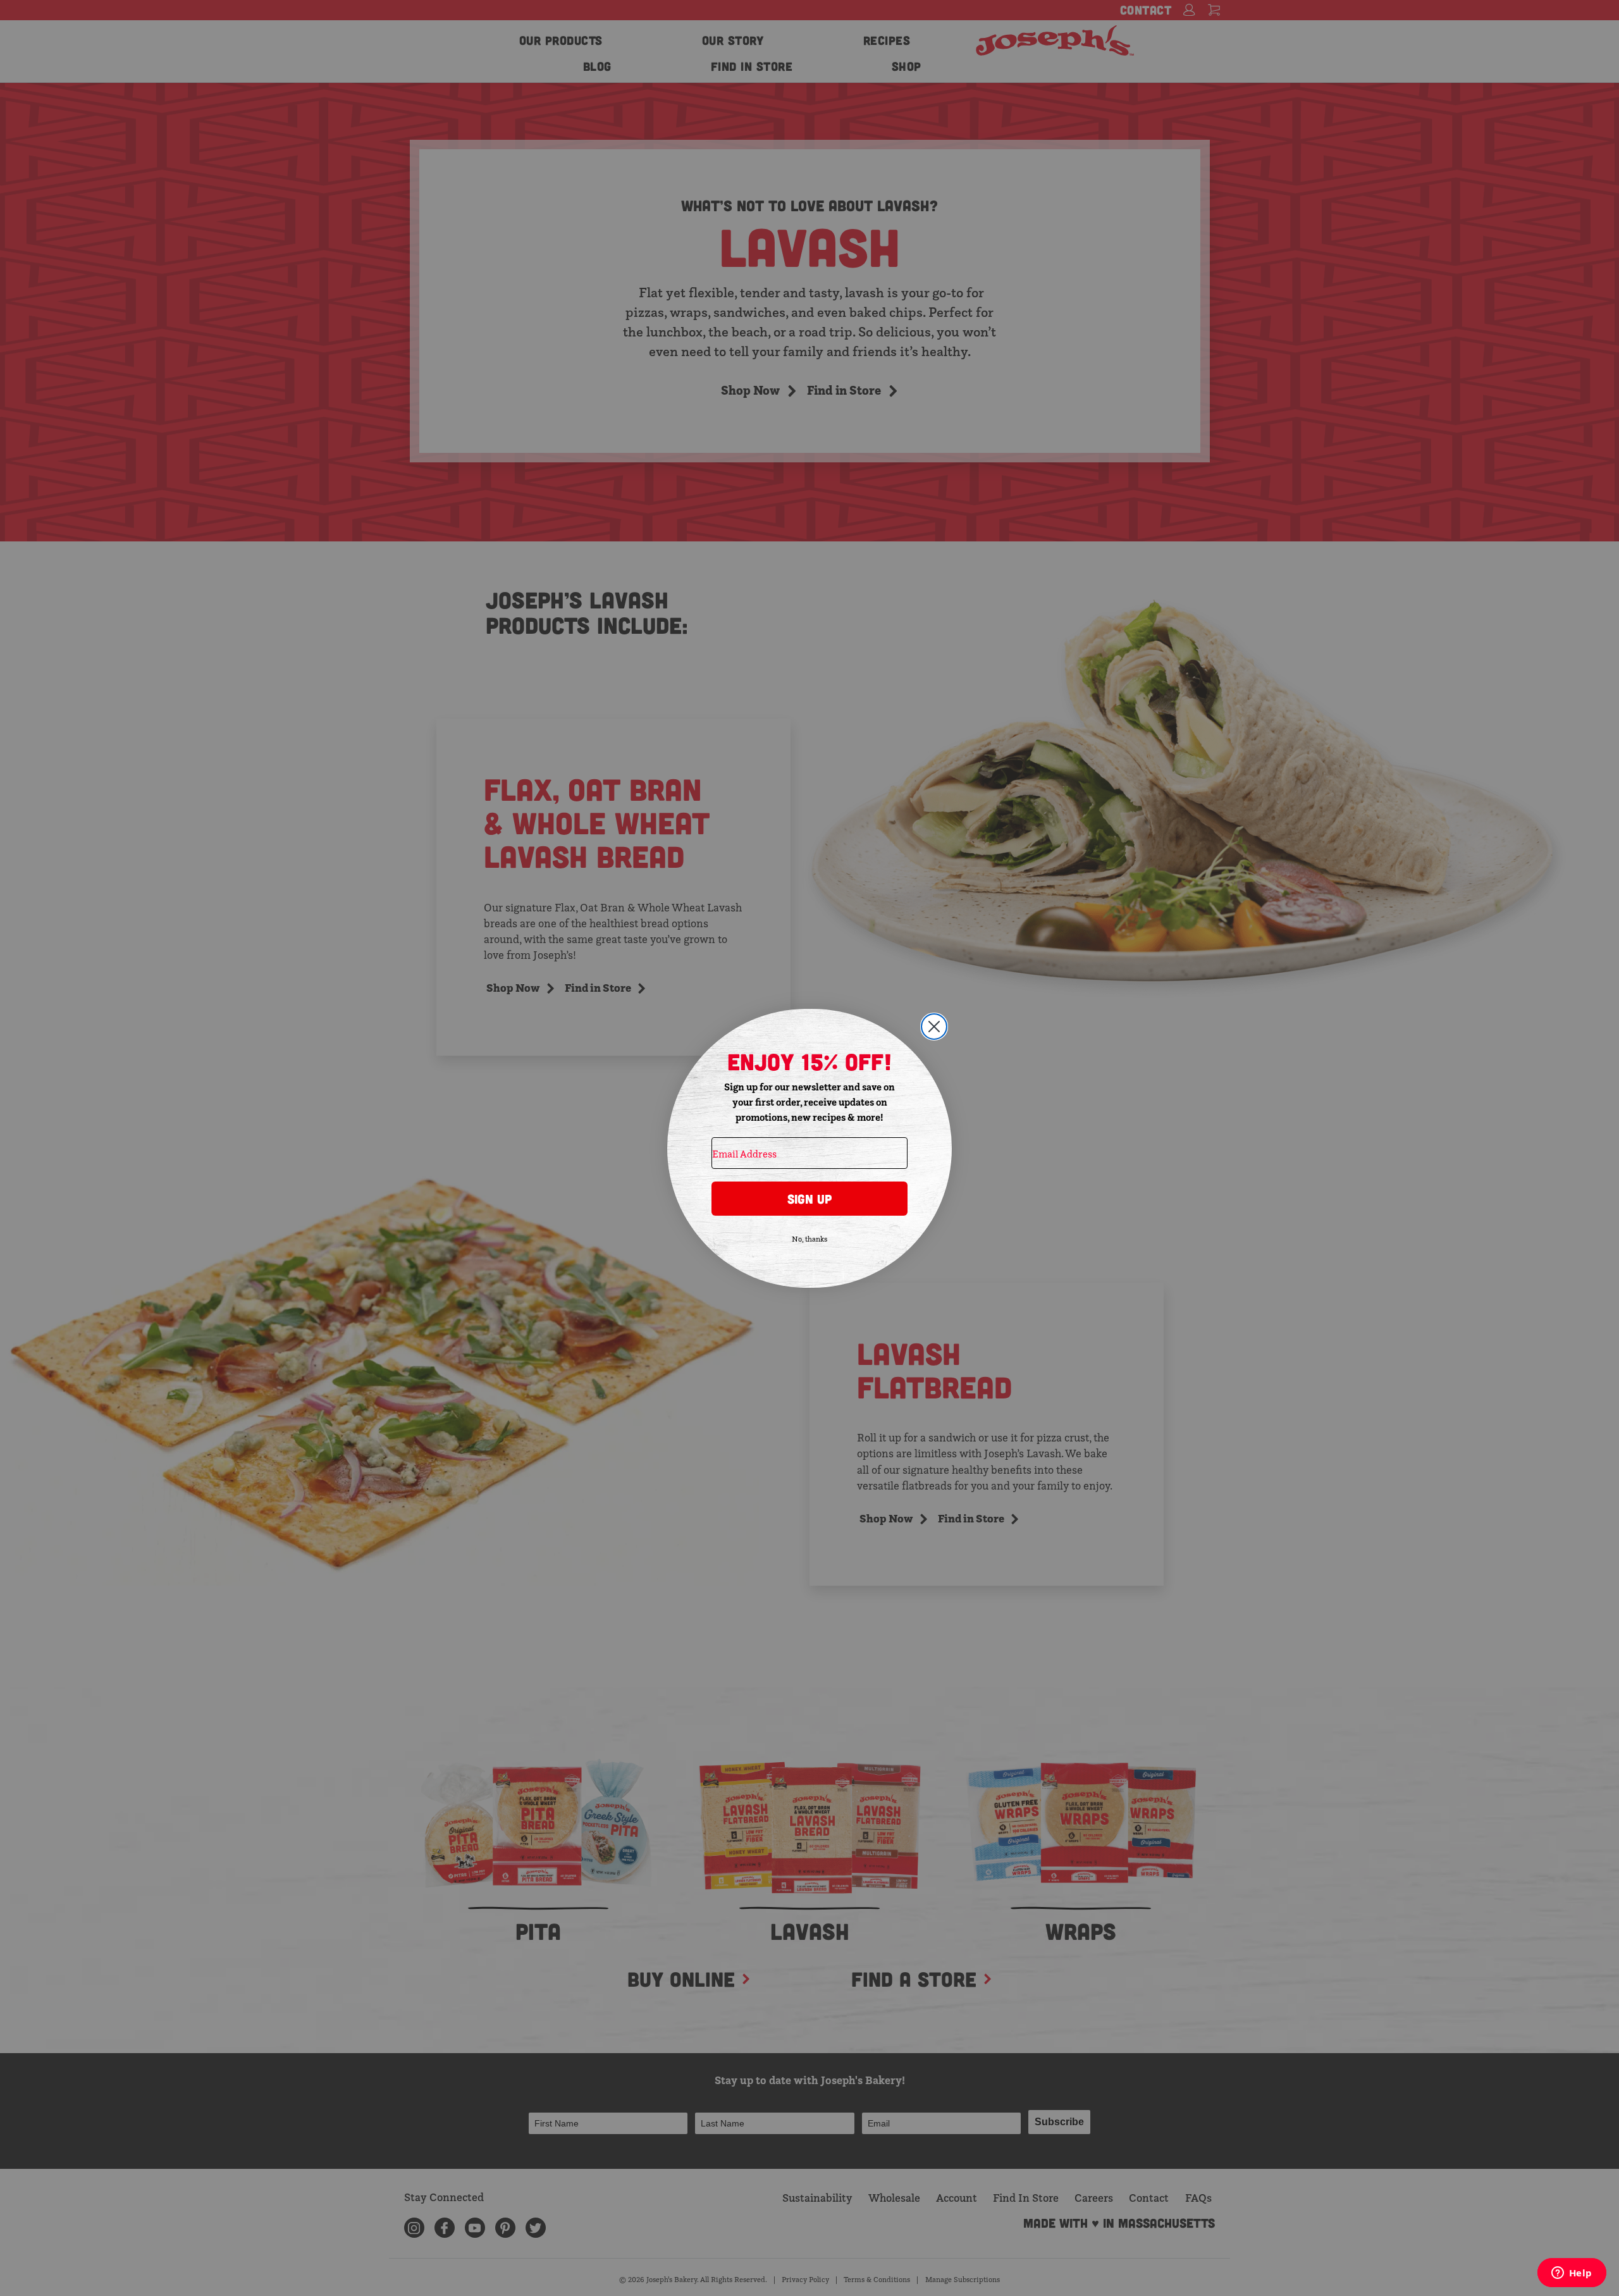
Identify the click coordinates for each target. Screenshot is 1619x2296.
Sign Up (809, 1199)
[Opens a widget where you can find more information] (1572, 2274)
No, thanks (809, 1239)
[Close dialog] (934, 1027)
